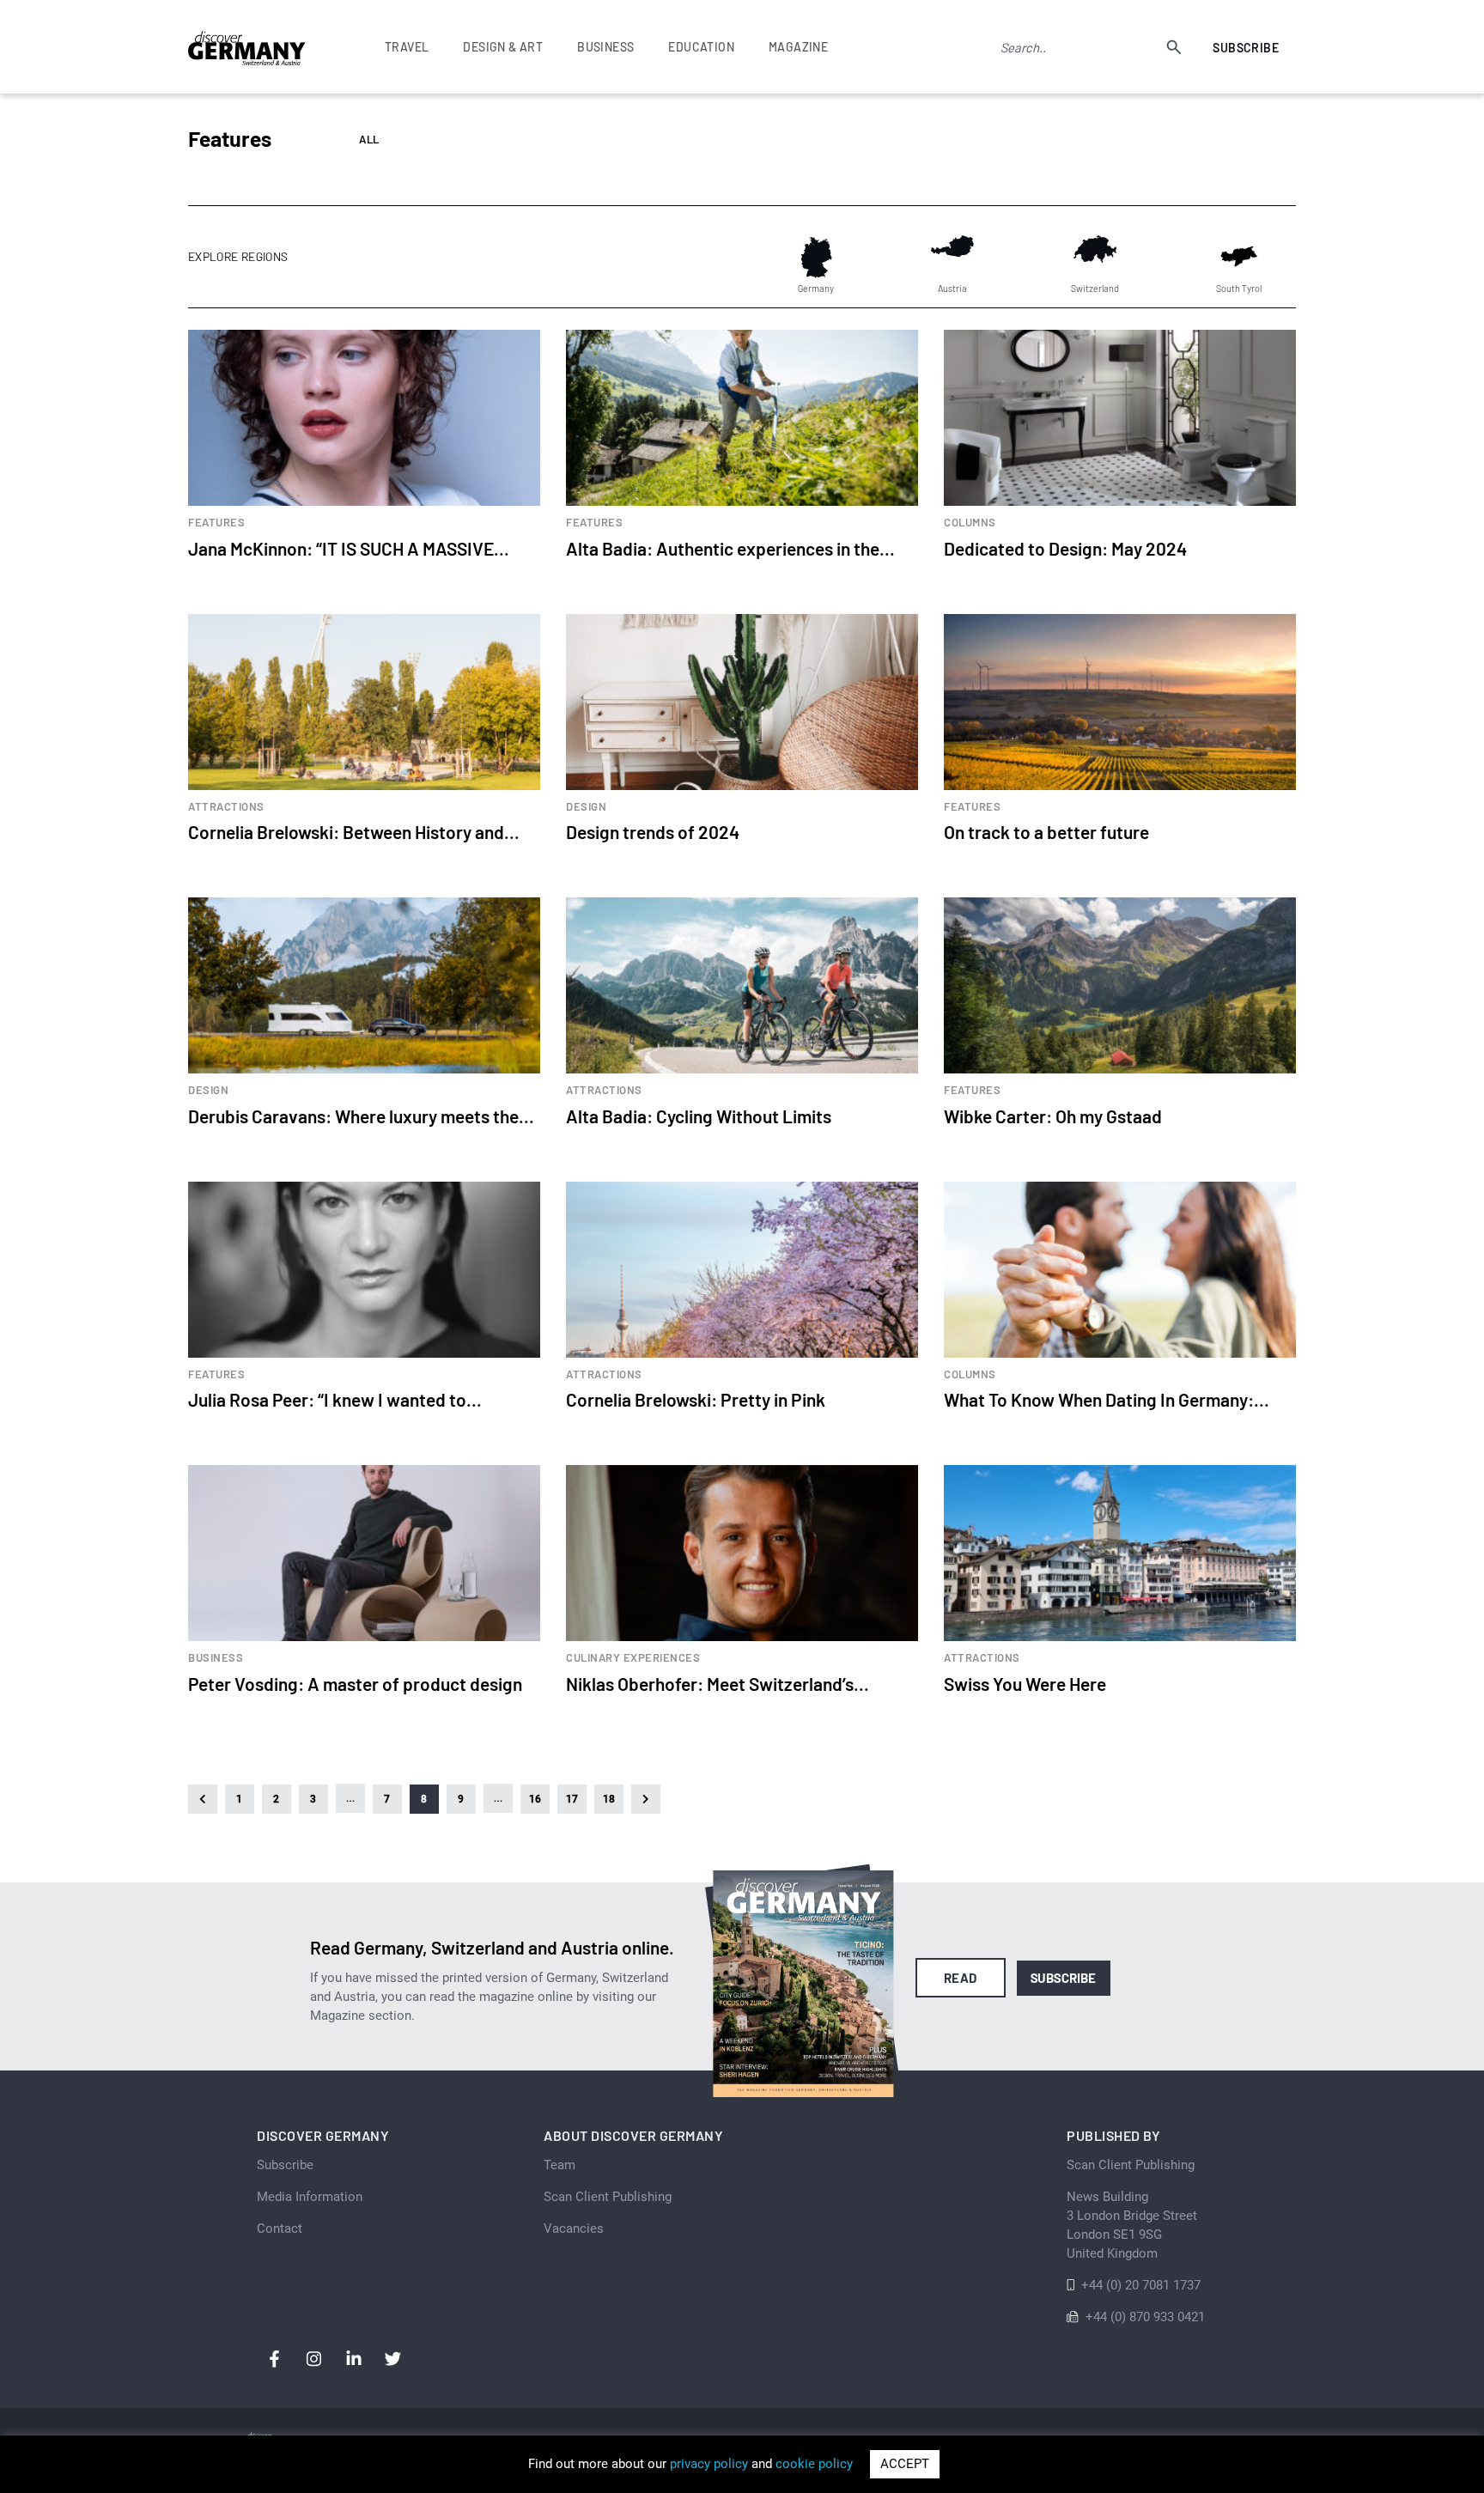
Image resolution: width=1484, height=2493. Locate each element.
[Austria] (952, 257)
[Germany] (816, 257)
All (369, 140)
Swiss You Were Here (1025, 1684)
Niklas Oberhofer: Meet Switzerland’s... (718, 1684)
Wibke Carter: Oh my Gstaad (1053, 1116)
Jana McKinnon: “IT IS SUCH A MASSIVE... (349, 548)
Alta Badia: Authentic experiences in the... (730, 548)
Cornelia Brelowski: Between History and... (354, 832)
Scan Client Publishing (608, 2197)
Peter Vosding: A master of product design (355, 1684)
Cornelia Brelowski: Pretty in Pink (696, 1399)
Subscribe (1246, 48)
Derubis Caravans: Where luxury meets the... (361, 1116)
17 (572, 1799)
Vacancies (574, 2228)
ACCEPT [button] (905, 2464)
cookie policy (814, 2464)
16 (535, 1799)
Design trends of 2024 (653, 832)
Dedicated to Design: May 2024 (1065, 548)
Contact (280, 2228)
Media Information (310, 2197)
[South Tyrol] (1239, 257)
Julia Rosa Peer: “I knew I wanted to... (335, 1399)
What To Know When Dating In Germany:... (1107, 1399)
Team (560, 2165)
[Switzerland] (1095, 257)
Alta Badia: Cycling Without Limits (699, 1116)
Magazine (798, 47)
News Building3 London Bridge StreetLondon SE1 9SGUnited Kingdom (1132, 2225)
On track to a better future (1046, 832)
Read (961, 1978)
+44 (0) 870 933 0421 (1145, 2317)
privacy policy (709, 2464)
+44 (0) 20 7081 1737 (1141, 2285)
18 (609, 1799)
